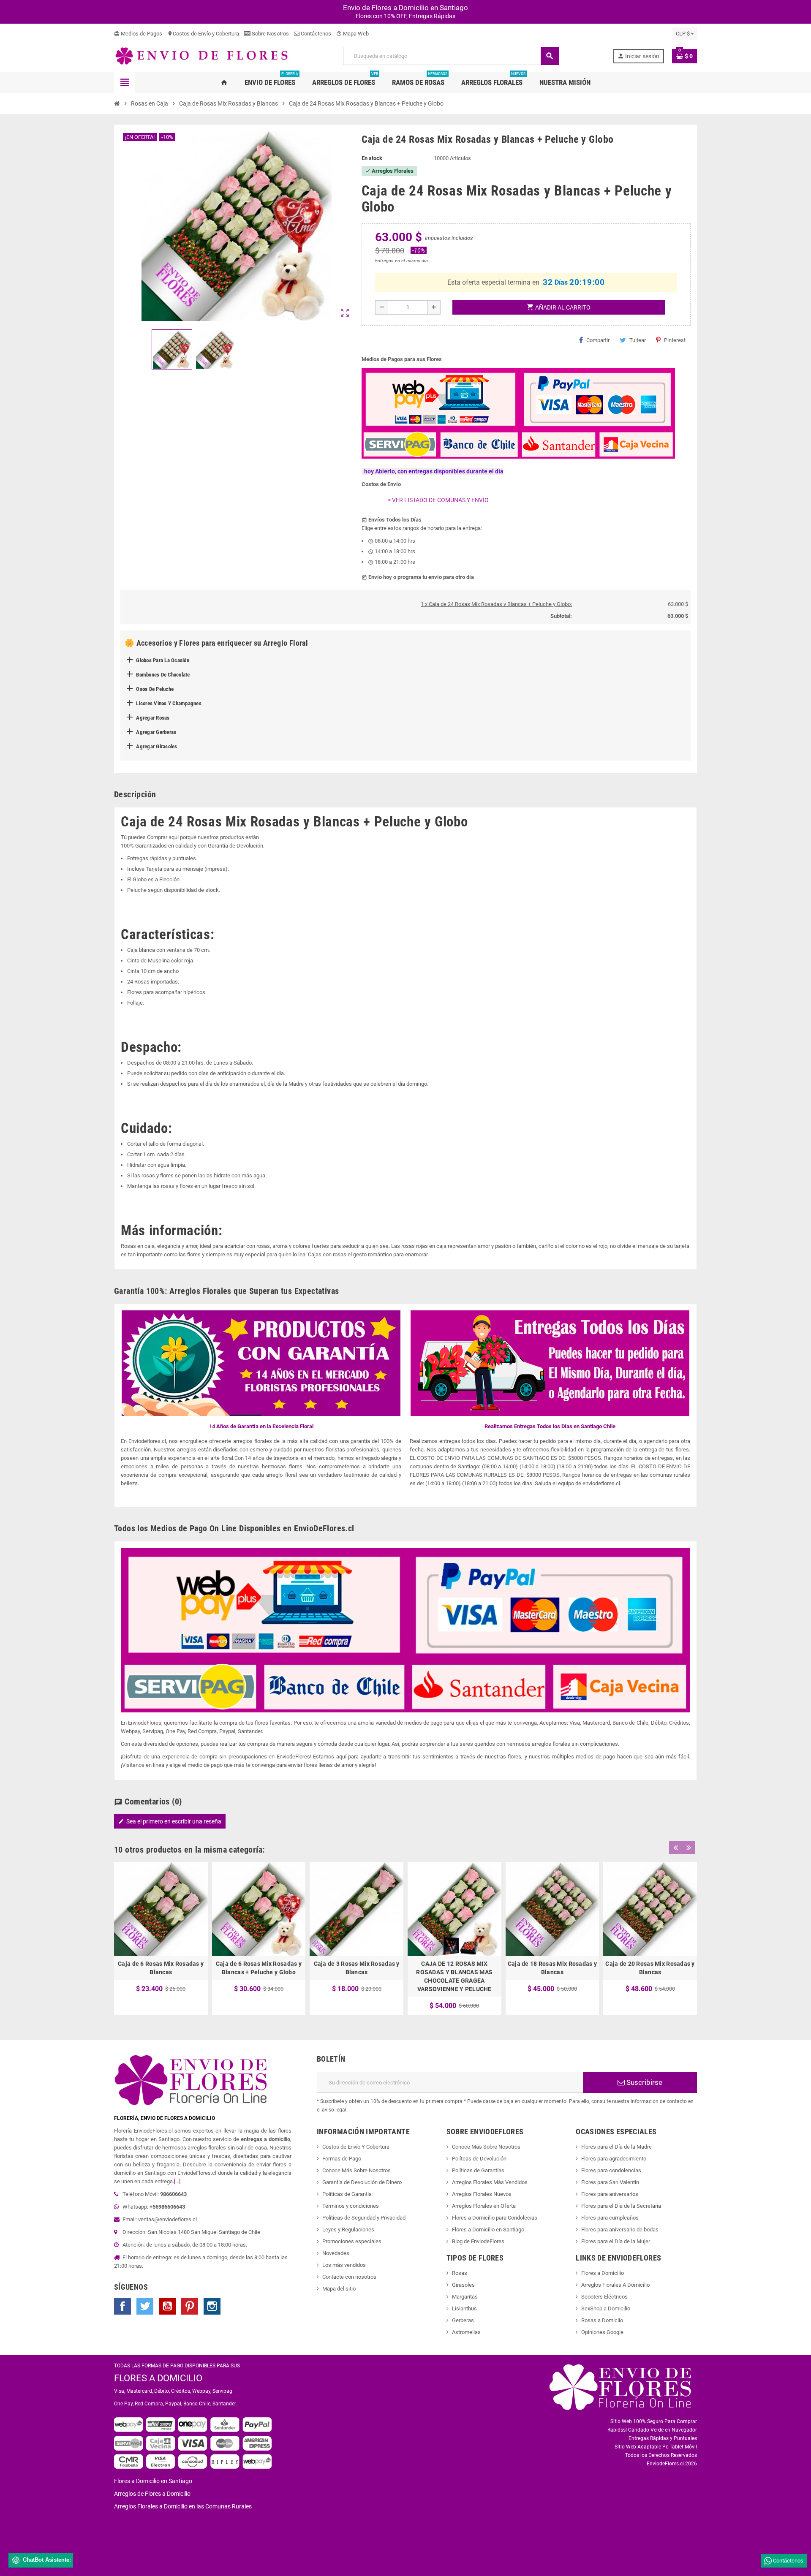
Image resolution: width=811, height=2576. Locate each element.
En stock (372, 158)
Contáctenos (315, 34)
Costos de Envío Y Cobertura (356, 2147)
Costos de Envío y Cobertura (203, 34)
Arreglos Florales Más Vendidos (490, 2182)
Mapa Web (352, 34)
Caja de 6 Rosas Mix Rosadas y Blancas (161, 1968)
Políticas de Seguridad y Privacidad (364, 2218)
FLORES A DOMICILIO (158, 2378)
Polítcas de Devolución (479, 2159)
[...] (177, 2181)
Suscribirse (644, 2082)
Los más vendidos (344, 2265)
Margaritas (465, 2297)
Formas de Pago (342, 2159)
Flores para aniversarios (610, 2194)
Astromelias (466, 2332)
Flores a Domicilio (603, 2273)
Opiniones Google (602, 2332)
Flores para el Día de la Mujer (616, 2241)
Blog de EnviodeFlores (478, 2241)
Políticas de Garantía (347, 2194)
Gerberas (463, 2320)
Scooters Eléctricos (604, 2297)
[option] (161, 1939)
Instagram (212, 2306)
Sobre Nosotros (270, 34)
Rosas (460, 2273)
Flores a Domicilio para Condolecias (495, 2218)
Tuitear (638, 340)
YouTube (167, 2306)
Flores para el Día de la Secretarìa (621, 2206)
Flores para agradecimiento (614, 2159)
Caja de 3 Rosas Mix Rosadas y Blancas (357, 1968)
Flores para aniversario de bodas (620, 2230)
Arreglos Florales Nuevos (482, 2194)
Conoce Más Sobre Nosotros (357, 2170)
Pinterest (675, 340)
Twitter (145, 2306)
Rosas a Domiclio (602, 2320)
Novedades (336, 2253)
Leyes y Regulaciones (348, 2230)
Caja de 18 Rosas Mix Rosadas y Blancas (552, 1968)
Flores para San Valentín (610, 2182)
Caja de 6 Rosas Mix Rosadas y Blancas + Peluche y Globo (259, 1968)
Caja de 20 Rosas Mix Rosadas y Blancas (650, 1968)
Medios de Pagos (138, 34)
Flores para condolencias (611, 2170)
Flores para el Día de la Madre (616, 2147)
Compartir (598, 340)
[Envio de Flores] (201, 56)
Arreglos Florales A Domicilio (615, 2285)
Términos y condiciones (351, 2206)
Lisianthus (464, 2308)
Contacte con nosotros (349, 2277)
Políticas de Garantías (478, 2170)
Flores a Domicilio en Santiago (488, 2230)
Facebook (122, 2306)
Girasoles (463, 2285)
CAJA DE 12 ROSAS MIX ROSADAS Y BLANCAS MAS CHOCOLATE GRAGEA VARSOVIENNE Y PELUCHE (454, 1976)
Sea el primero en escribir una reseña (170, 1821)
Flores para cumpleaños (610, 2218)
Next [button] (689, 1848)
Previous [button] (675, 1848)
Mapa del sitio (339, 2289)
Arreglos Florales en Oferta (484, 2206)
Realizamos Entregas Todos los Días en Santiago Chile (550, 1426)
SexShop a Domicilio (606, 2308)
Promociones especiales (352, 2241)
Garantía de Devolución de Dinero (362, 2182)
